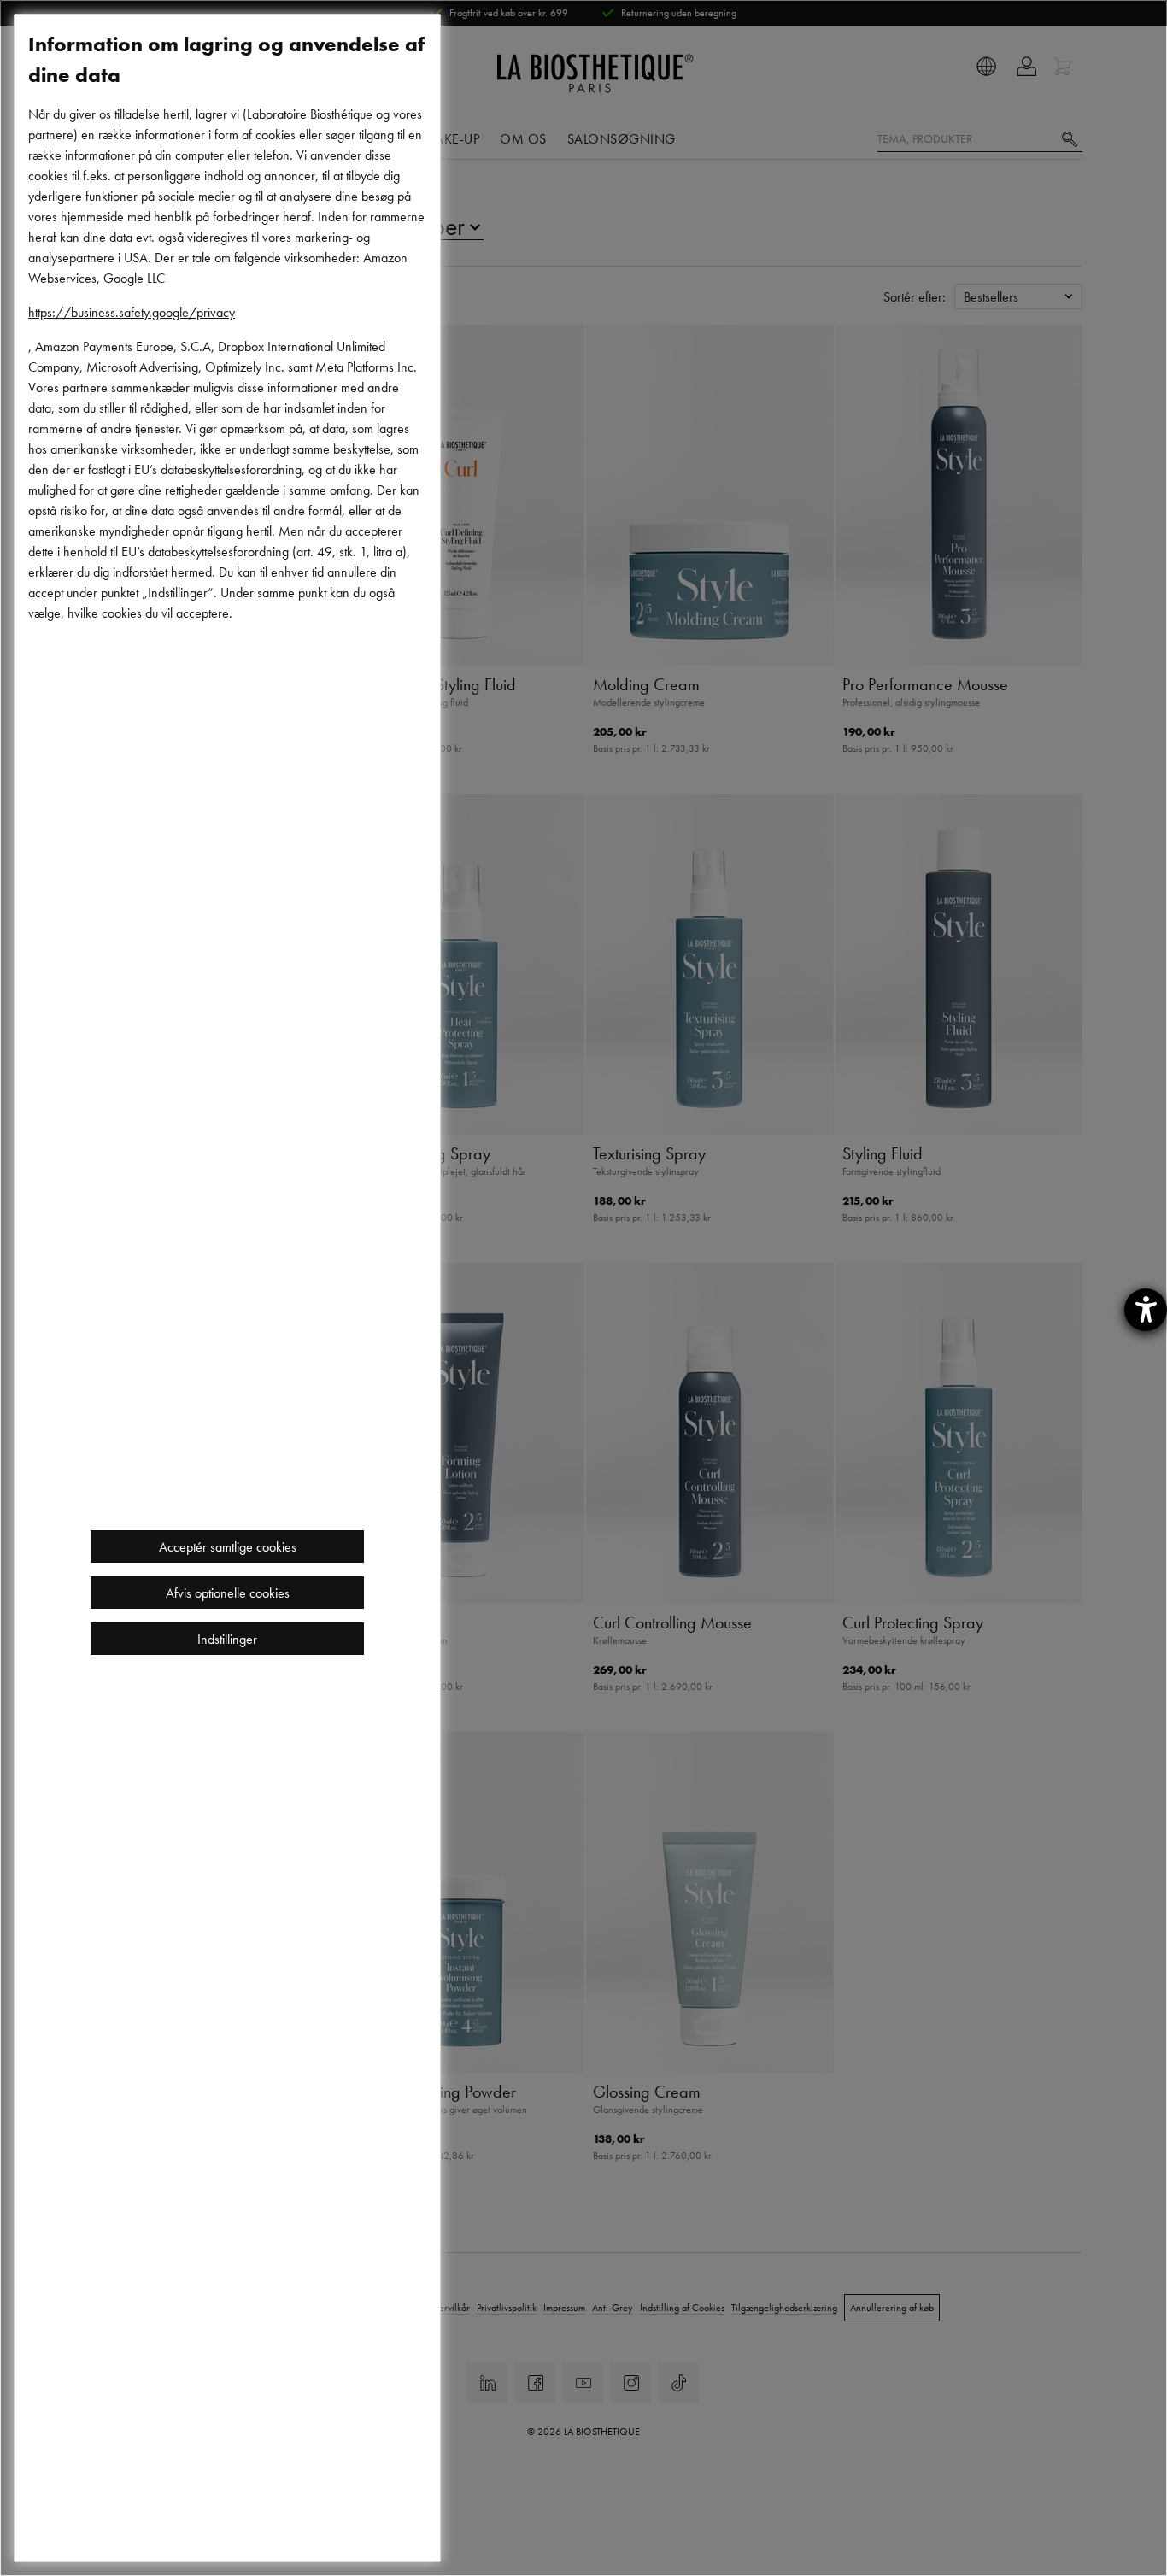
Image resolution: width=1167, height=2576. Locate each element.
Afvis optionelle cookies (228, 1593)
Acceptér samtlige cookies (228, 1546)
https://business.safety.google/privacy (132, 312)
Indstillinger (227, 1639)
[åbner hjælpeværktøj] (1146, 1310)
